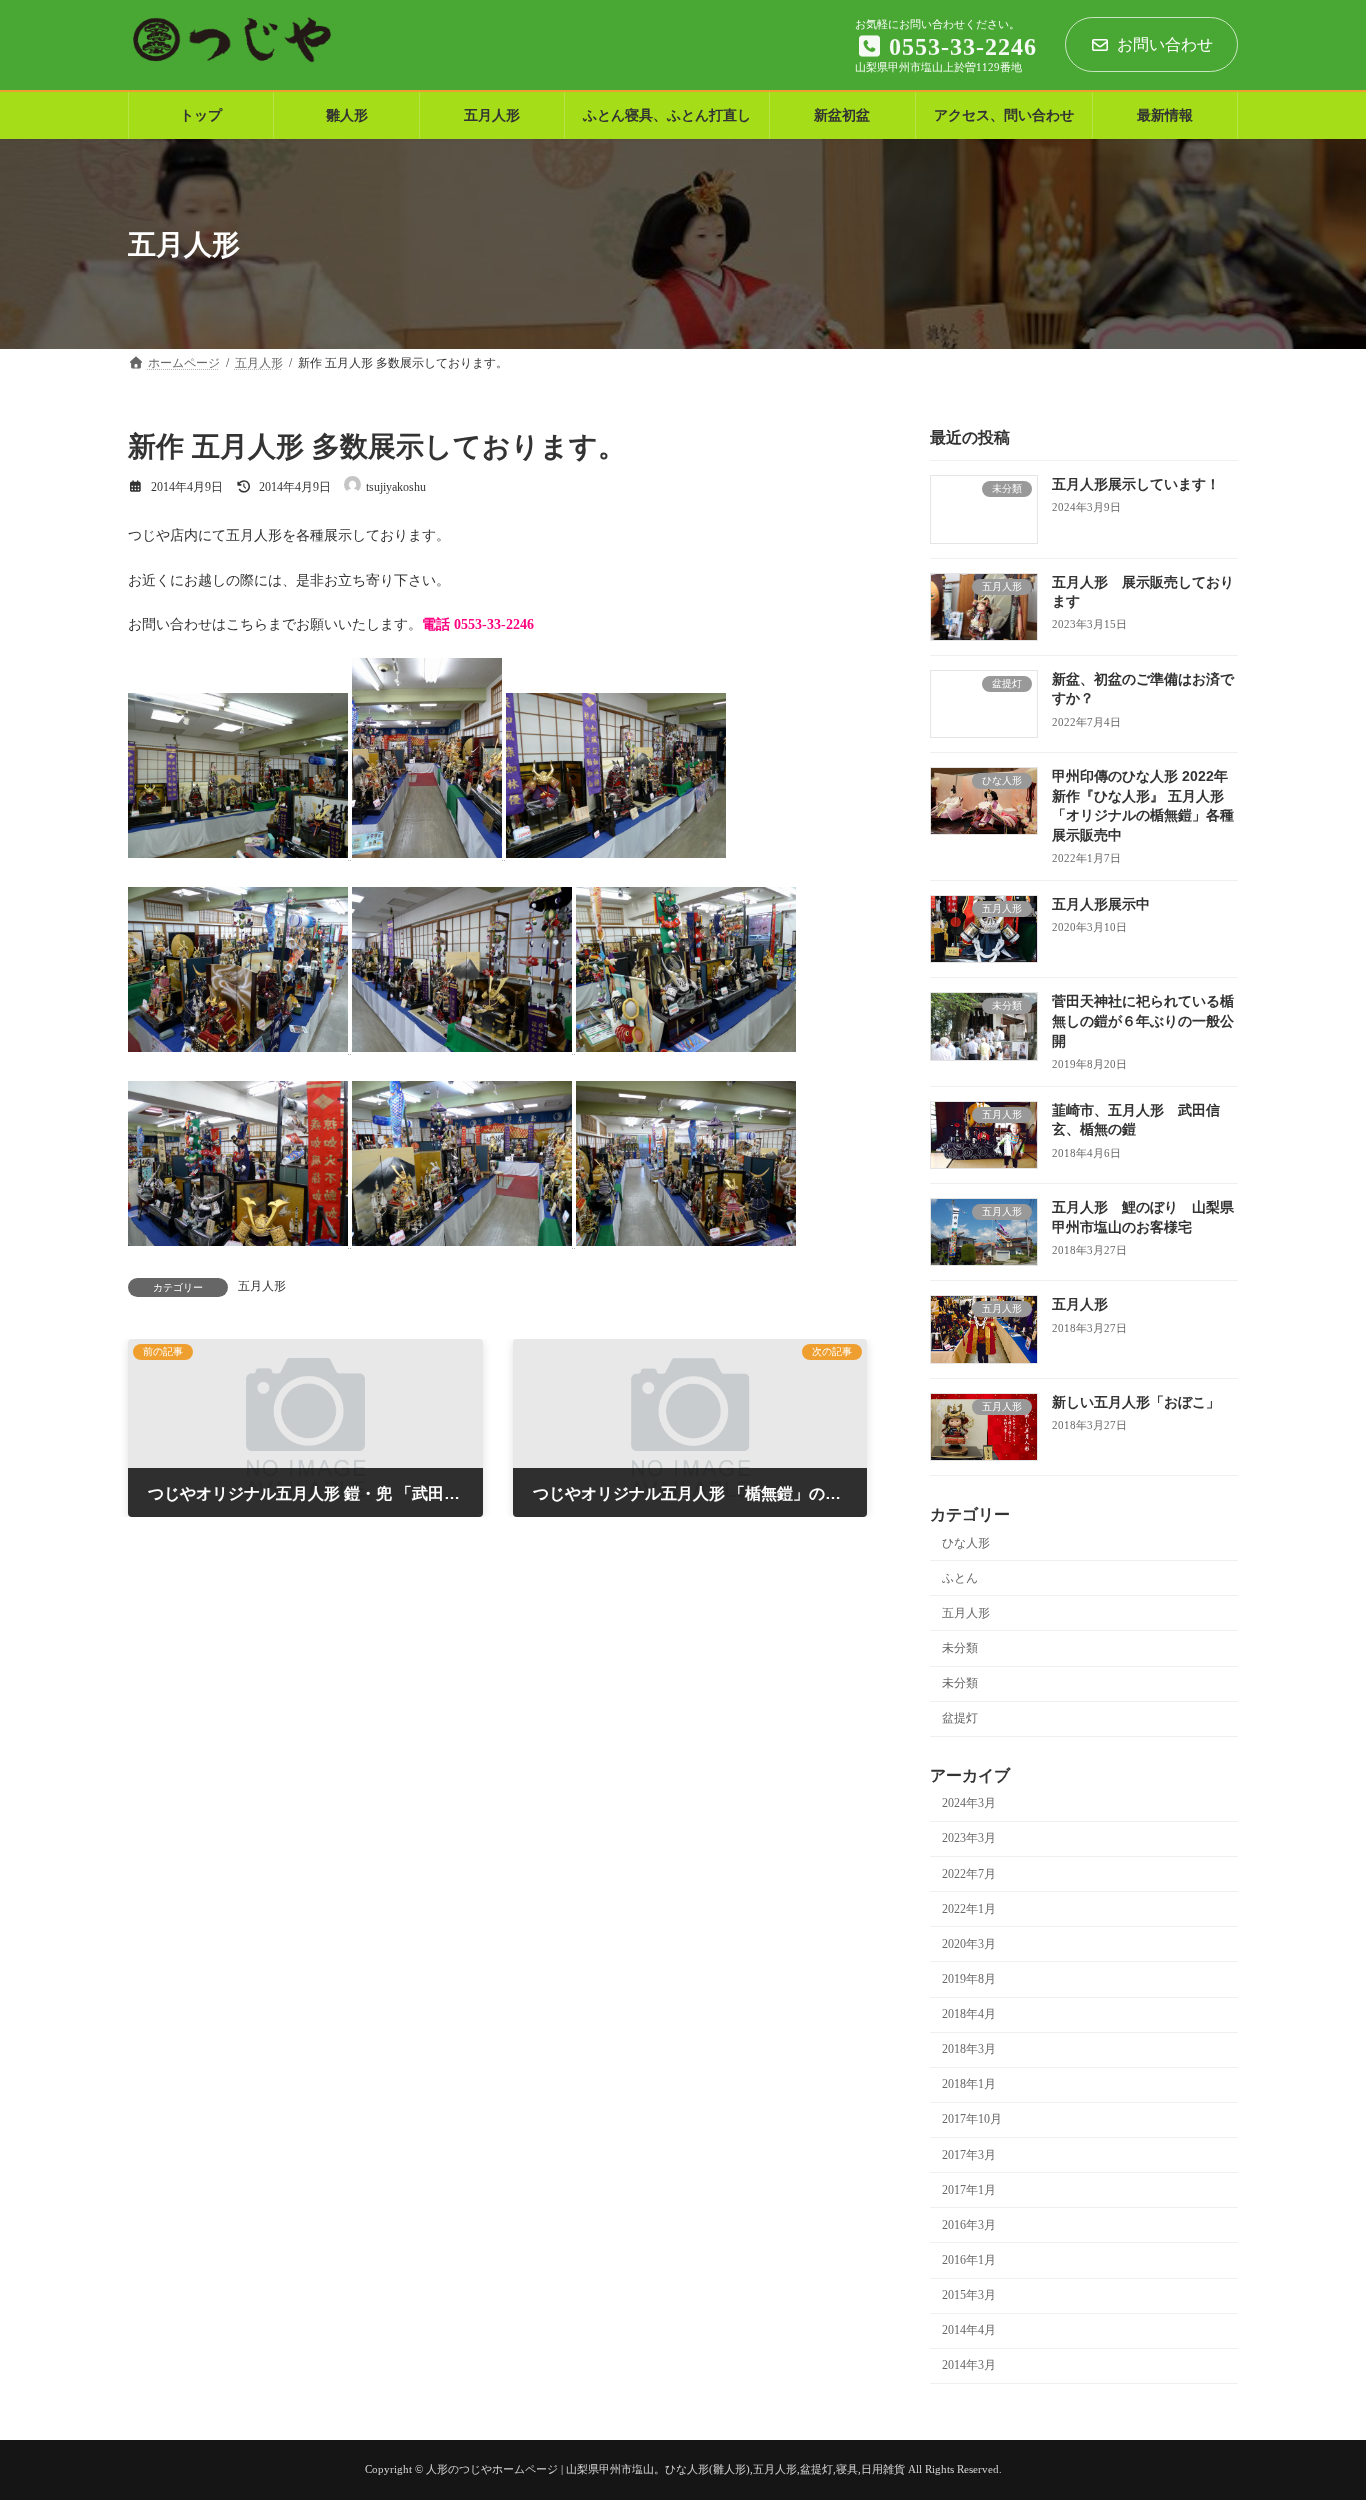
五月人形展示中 (1101, 904)
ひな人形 (966, 1543)
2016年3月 (969, 2225)
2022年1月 (969, 1909)
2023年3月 (969, 1839)
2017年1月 (969, 2190)
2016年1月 (969, 2260)
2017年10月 (972, 2120)
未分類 (960, 1648)
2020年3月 (969, 1944)
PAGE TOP (1317, 2402)
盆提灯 (960, 1719)
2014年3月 (969, 2366)
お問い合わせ (1165, 44)
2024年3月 (969, 1804)
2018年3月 (969, 2050)
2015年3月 (969, 2296)
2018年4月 (969, 2015)
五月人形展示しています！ (1136, 485)
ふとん (960, 1578)
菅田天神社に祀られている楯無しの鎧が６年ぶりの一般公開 (1143, 1021)
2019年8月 (969, 1979)
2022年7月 (969, 1874)
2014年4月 (969, 2331)
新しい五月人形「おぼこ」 (1136, 1402)
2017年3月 (969, 2155)
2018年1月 (969, 2085)
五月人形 (262, 1286)
